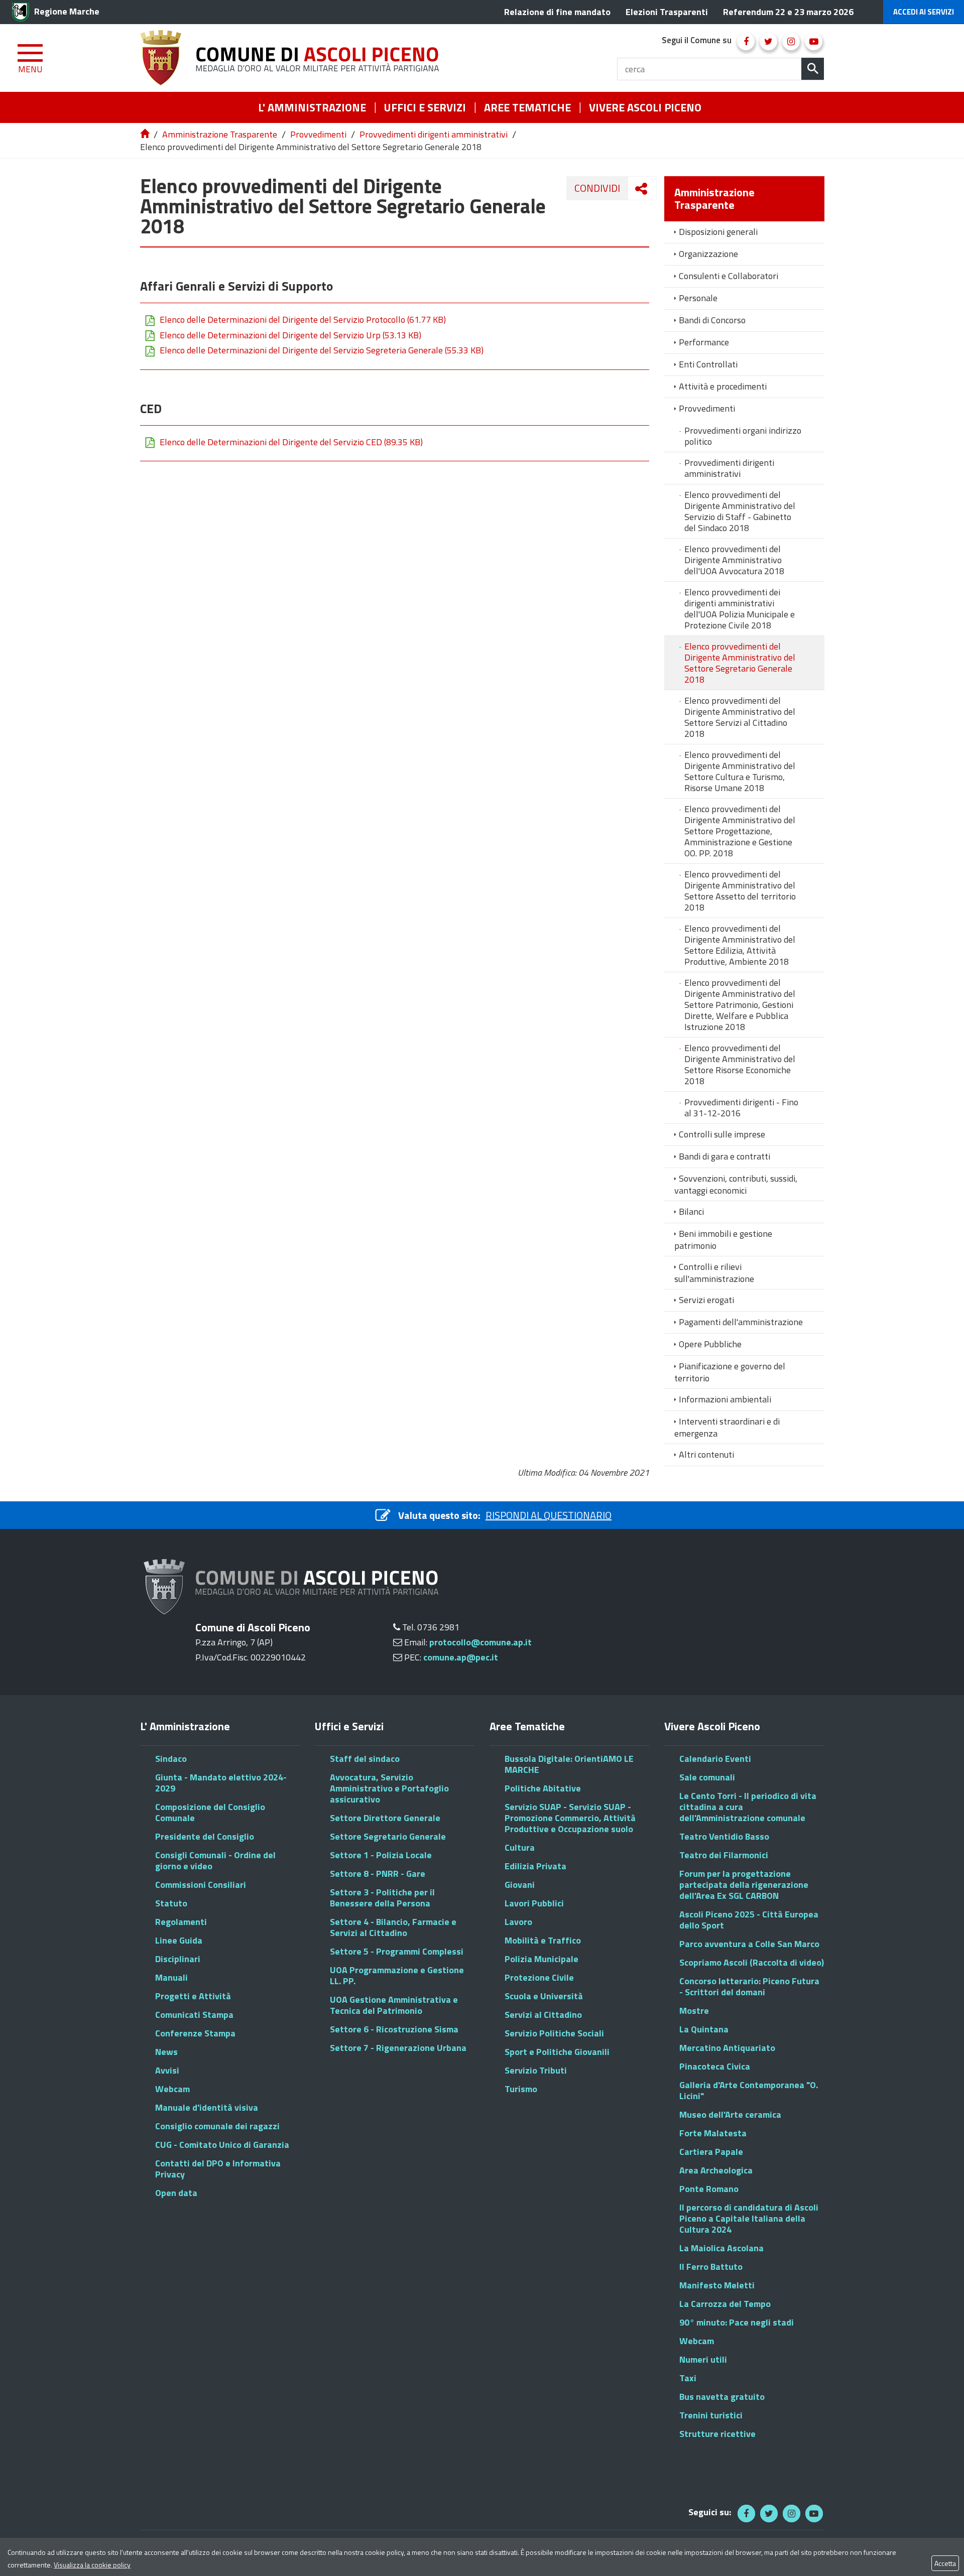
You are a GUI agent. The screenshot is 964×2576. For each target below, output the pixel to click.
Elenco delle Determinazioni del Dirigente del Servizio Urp (290, 335)
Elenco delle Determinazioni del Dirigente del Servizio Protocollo (303, 320)
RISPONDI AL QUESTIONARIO (549, 1515)
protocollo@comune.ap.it (480, 1642)
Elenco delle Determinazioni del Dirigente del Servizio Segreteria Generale (322, 350)
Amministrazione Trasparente (220, 134)
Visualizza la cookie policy (92, 2565)
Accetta (945, 2563)
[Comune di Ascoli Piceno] (293, 58)
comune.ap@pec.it (461, 1657)
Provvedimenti (318, 134)
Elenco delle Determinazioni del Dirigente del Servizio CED (291, 442)
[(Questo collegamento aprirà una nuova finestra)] (746, 41)
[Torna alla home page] (146, 134)
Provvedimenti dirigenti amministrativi (434, 134)
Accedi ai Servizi (924, 12)
